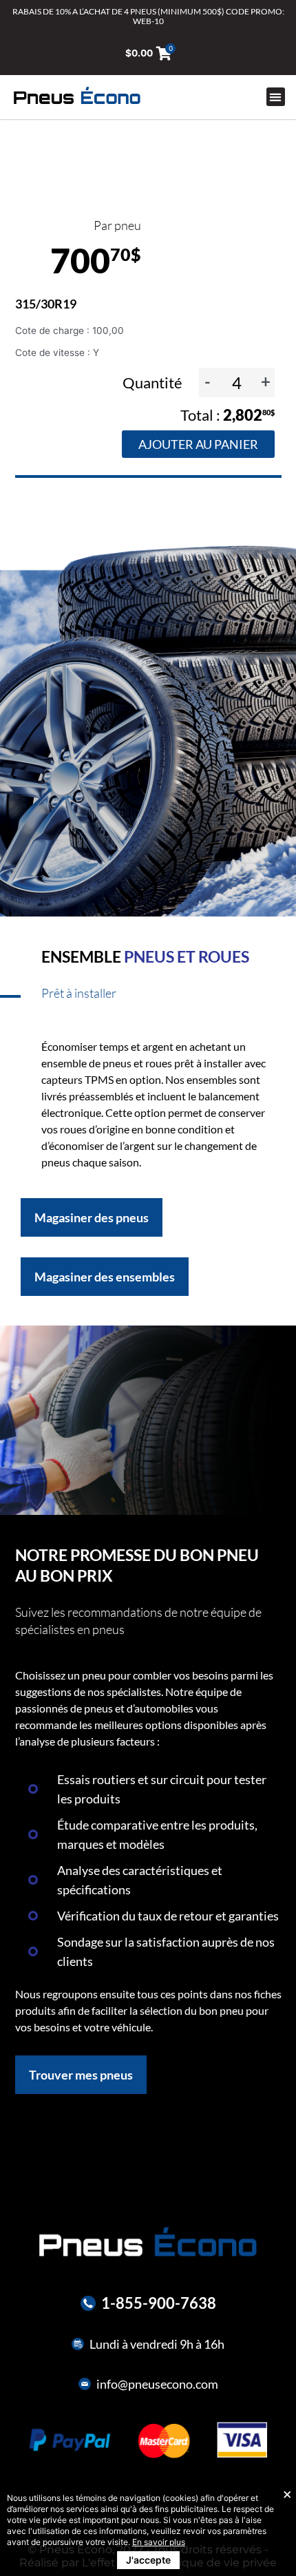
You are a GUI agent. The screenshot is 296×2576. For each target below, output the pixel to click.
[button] (276, 97)
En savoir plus (159, 2542)
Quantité (154, 383)
